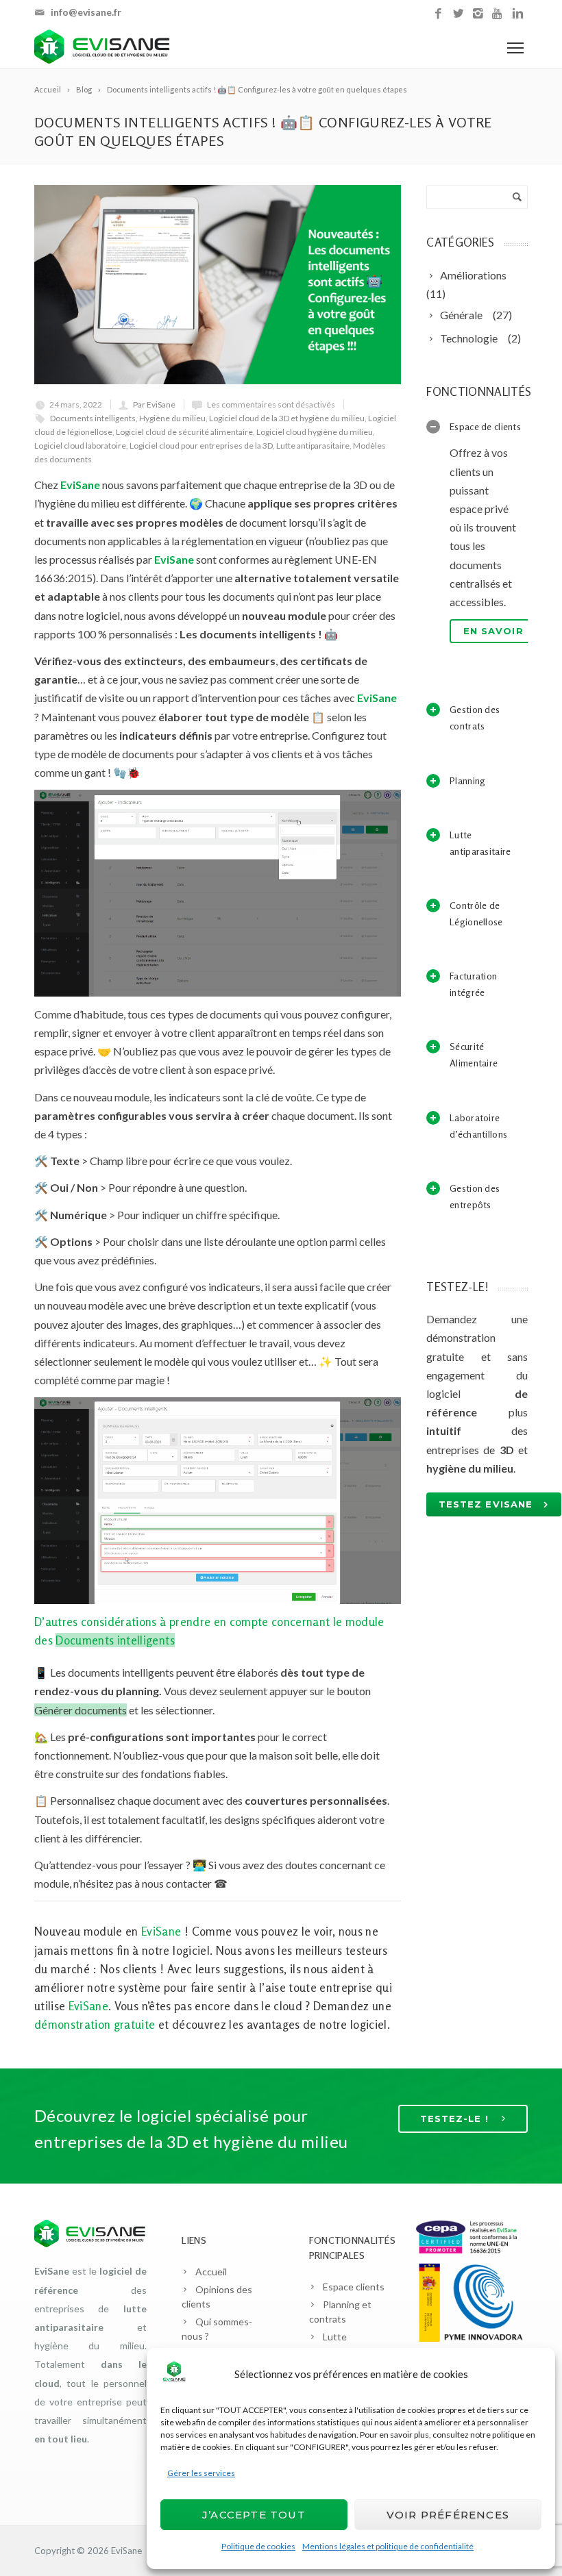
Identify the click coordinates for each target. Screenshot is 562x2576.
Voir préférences (448, 2515)
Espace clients (354, 2287)
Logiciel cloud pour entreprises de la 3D (201, 446)
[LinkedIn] (518, 14)
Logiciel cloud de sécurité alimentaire (184, 432)
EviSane (126, 2551)
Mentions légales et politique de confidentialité (388, 2546)
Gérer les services (201, 2473)
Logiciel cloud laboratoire (80, 446)
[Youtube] (498, 14)
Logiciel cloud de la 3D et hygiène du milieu (287, 418)
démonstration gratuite (95, 2024)
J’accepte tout (254, 2515)
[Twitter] (458, 14)
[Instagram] (478, 14)
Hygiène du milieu (172, 418)
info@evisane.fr (86, 12)
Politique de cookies (258, 2546)
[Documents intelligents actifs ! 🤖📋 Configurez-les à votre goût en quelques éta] (218, 285)
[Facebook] (438, 14)
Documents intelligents (93, 418)
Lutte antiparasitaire (313, 446)
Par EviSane (154, 404)
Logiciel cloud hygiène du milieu (315, 432)
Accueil (211, 2272)
